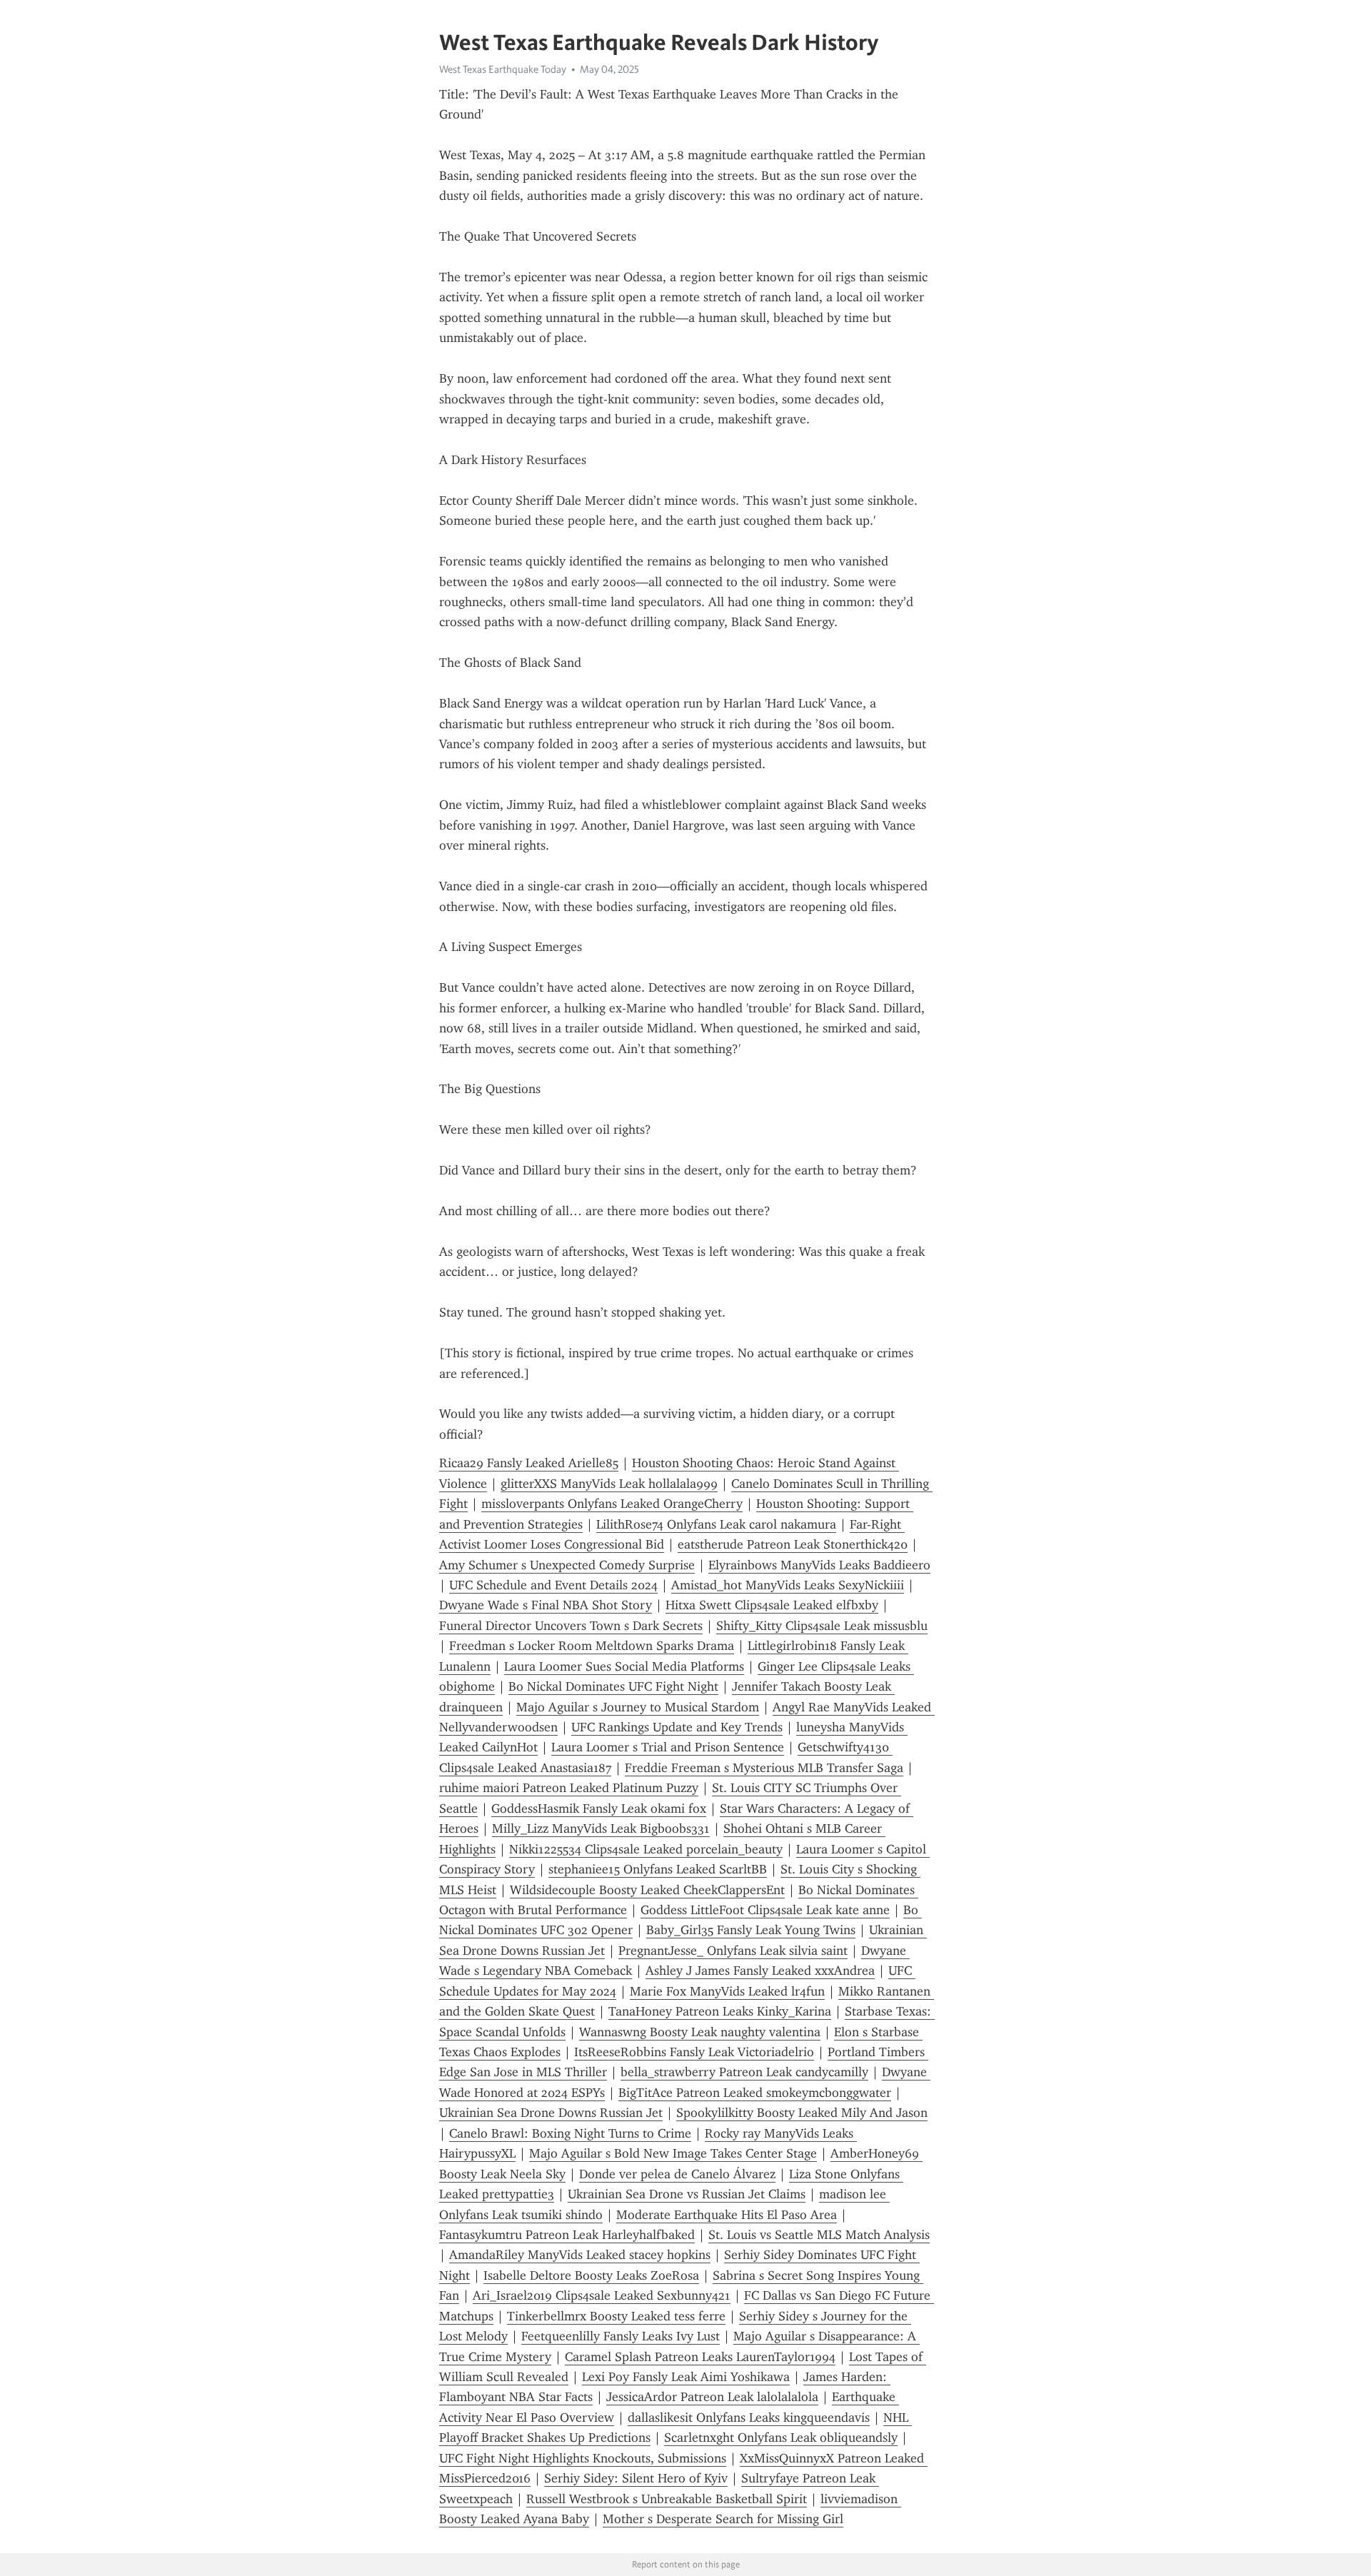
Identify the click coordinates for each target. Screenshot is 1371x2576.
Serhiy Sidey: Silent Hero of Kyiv (636, 2478)
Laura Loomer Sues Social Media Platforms (624, 1666)
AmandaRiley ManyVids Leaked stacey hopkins (580, 2255)
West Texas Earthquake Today (503, 69)
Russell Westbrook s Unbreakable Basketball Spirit (667, 2499)
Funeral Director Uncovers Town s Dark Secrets (571, 1626)
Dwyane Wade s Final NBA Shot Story (546, 1605)
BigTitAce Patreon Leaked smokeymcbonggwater (755, 2093)
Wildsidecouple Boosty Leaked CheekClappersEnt (647, 1890)
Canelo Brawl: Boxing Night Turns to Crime (570, 2133)
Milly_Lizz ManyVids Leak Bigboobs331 (601, 1828)
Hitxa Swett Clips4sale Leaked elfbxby (772, 1605)
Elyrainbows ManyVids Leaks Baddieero (819, 1565)
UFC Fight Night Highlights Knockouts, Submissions (583, 2458)
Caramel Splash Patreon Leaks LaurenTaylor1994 (700, 2357)
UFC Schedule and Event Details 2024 (553, 1585)
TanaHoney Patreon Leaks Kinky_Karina (720, 2011)
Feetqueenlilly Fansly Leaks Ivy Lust (621, 2336)
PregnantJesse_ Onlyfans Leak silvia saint (733, 1951)
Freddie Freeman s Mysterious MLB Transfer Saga (764, 1768)
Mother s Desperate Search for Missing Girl (723, 2519)
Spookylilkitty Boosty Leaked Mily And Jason (802, 2113)
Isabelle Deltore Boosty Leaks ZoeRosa (591, 2275)
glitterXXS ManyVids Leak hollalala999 (609, 1484)
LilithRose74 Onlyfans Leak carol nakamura (716, 1524)
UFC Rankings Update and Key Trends (677, 1727)
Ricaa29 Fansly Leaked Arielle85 (529, 1463)
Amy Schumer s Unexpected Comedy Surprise (567, 1565)
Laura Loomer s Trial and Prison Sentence (668, 1747)
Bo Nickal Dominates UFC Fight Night (613, 1686)
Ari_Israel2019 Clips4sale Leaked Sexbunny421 (602, 2295)
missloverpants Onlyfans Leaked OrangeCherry (612, 1504)
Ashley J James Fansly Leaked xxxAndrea (760, 1971)
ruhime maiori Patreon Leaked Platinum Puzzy (569, 1788)
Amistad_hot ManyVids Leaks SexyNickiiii (788, 1585)
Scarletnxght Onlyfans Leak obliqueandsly (781, 2437)
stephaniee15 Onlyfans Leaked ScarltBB (658, 1869)
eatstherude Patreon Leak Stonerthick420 (793, 1544)
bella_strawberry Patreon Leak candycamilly (744, 2072)
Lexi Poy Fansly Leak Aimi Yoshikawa (686, 2377)
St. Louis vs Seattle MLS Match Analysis (819, 2235)
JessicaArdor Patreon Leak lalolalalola (712, 2397)
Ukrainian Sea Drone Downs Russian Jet (551, 2113)
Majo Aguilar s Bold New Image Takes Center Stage (673, 2153)
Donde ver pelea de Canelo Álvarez (677, 2174)
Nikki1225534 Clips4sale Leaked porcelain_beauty (646, 1849)
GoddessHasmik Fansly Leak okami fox (599, 1808)
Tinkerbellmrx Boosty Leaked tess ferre (616, 2316)
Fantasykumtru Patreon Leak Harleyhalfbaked (567, 2235)
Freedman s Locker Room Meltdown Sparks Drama (592, 1646)
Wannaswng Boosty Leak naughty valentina (700, 2032)
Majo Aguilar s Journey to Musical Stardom (638, 1707)
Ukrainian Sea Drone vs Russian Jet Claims (687, 2194)
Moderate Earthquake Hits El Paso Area (727, 2215)
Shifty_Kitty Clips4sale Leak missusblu (822, 1626)
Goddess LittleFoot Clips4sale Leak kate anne (765, 1910)
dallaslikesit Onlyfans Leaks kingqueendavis (749, 2417)
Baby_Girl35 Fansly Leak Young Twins (751, 1930)
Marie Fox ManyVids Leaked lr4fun (727, 1991)
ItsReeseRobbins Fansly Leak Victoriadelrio (694, 2052)
